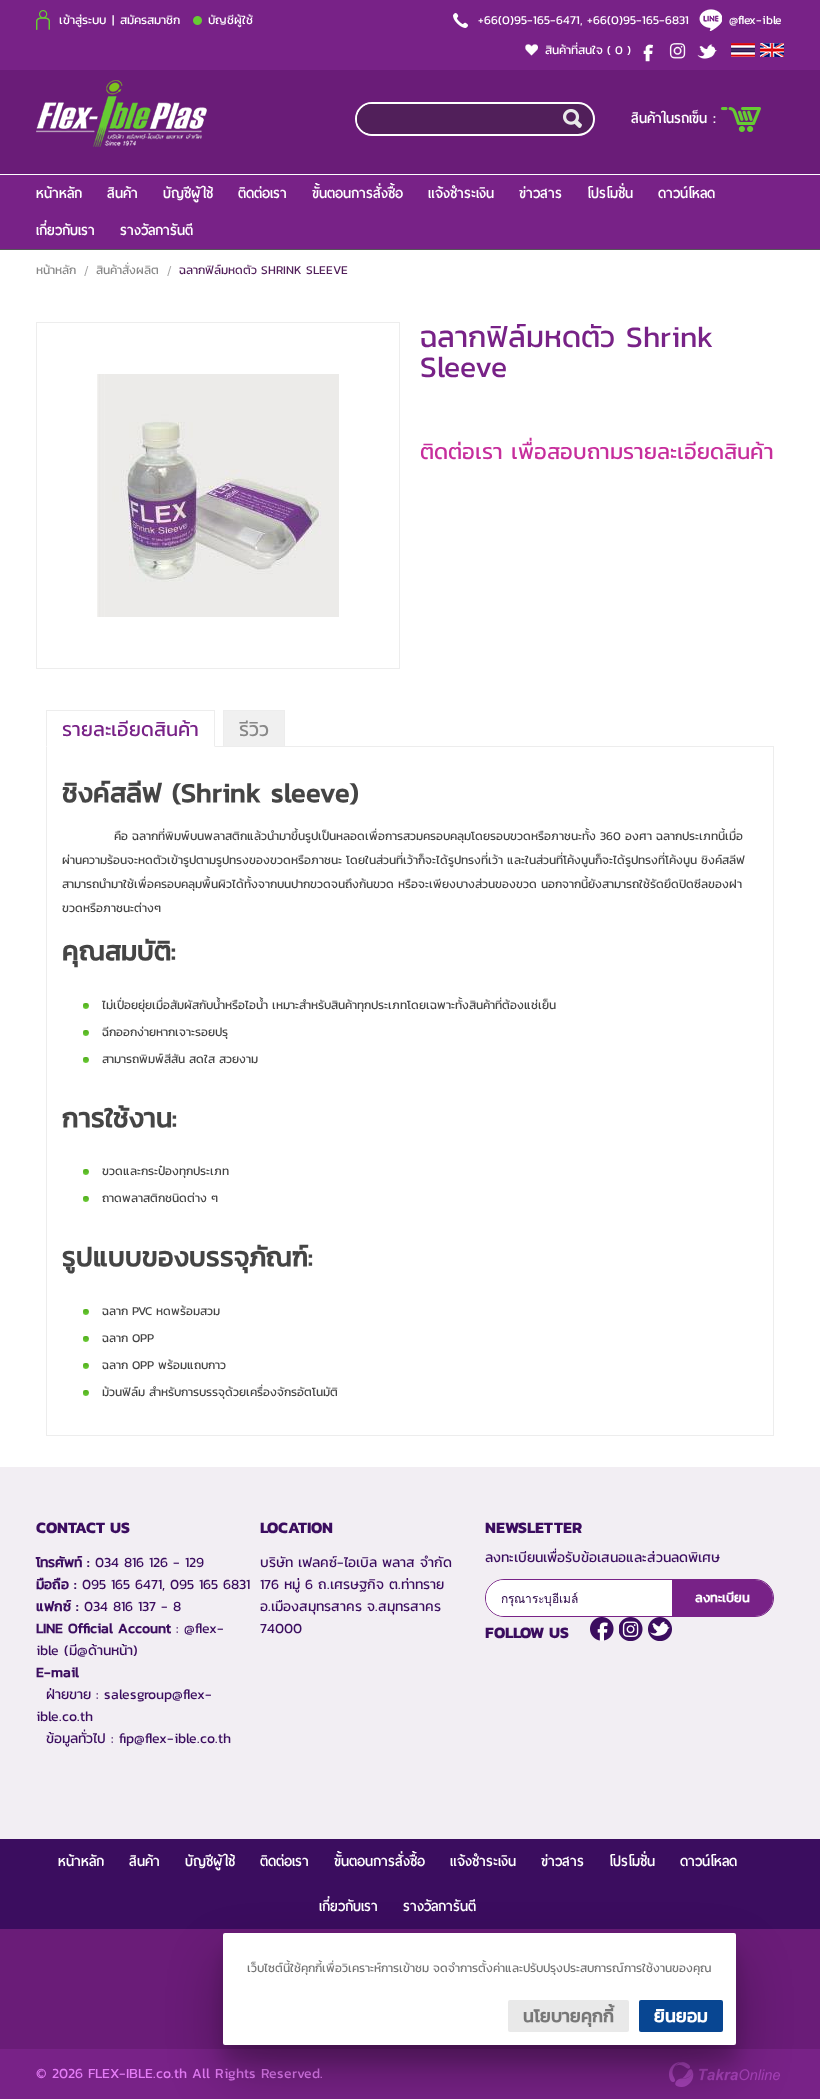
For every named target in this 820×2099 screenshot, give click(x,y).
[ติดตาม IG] (681, 50)
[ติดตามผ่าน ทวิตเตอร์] (711, 50)
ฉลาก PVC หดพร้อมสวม (161, 1311)
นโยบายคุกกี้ (568, 2015)
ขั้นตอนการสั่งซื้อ (357, 193)
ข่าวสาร (540, 193)
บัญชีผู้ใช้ (230, 20)
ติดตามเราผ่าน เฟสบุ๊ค (602, 1629)
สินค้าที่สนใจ (588, 50)
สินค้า (122, 193)
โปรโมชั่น (610, 193)
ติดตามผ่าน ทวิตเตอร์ (660, 1629)
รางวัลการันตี (156, 230)
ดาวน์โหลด (686, 193)
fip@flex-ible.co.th (175, 1738)
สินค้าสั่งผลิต (127, 270)
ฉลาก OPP (128, 1338)
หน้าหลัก (59, 193)
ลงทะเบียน (722, 1597)
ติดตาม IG (631, 1629)
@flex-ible (755, 20)
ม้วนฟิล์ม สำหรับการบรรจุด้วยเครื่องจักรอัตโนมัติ (220, 1392)
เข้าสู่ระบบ (82, 20)
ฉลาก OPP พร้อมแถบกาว (164, 1365)
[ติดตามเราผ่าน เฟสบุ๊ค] (651, 50)
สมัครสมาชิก (150, 20)
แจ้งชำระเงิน (461, 193)
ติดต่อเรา (262, 193)
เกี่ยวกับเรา (65, 230)
